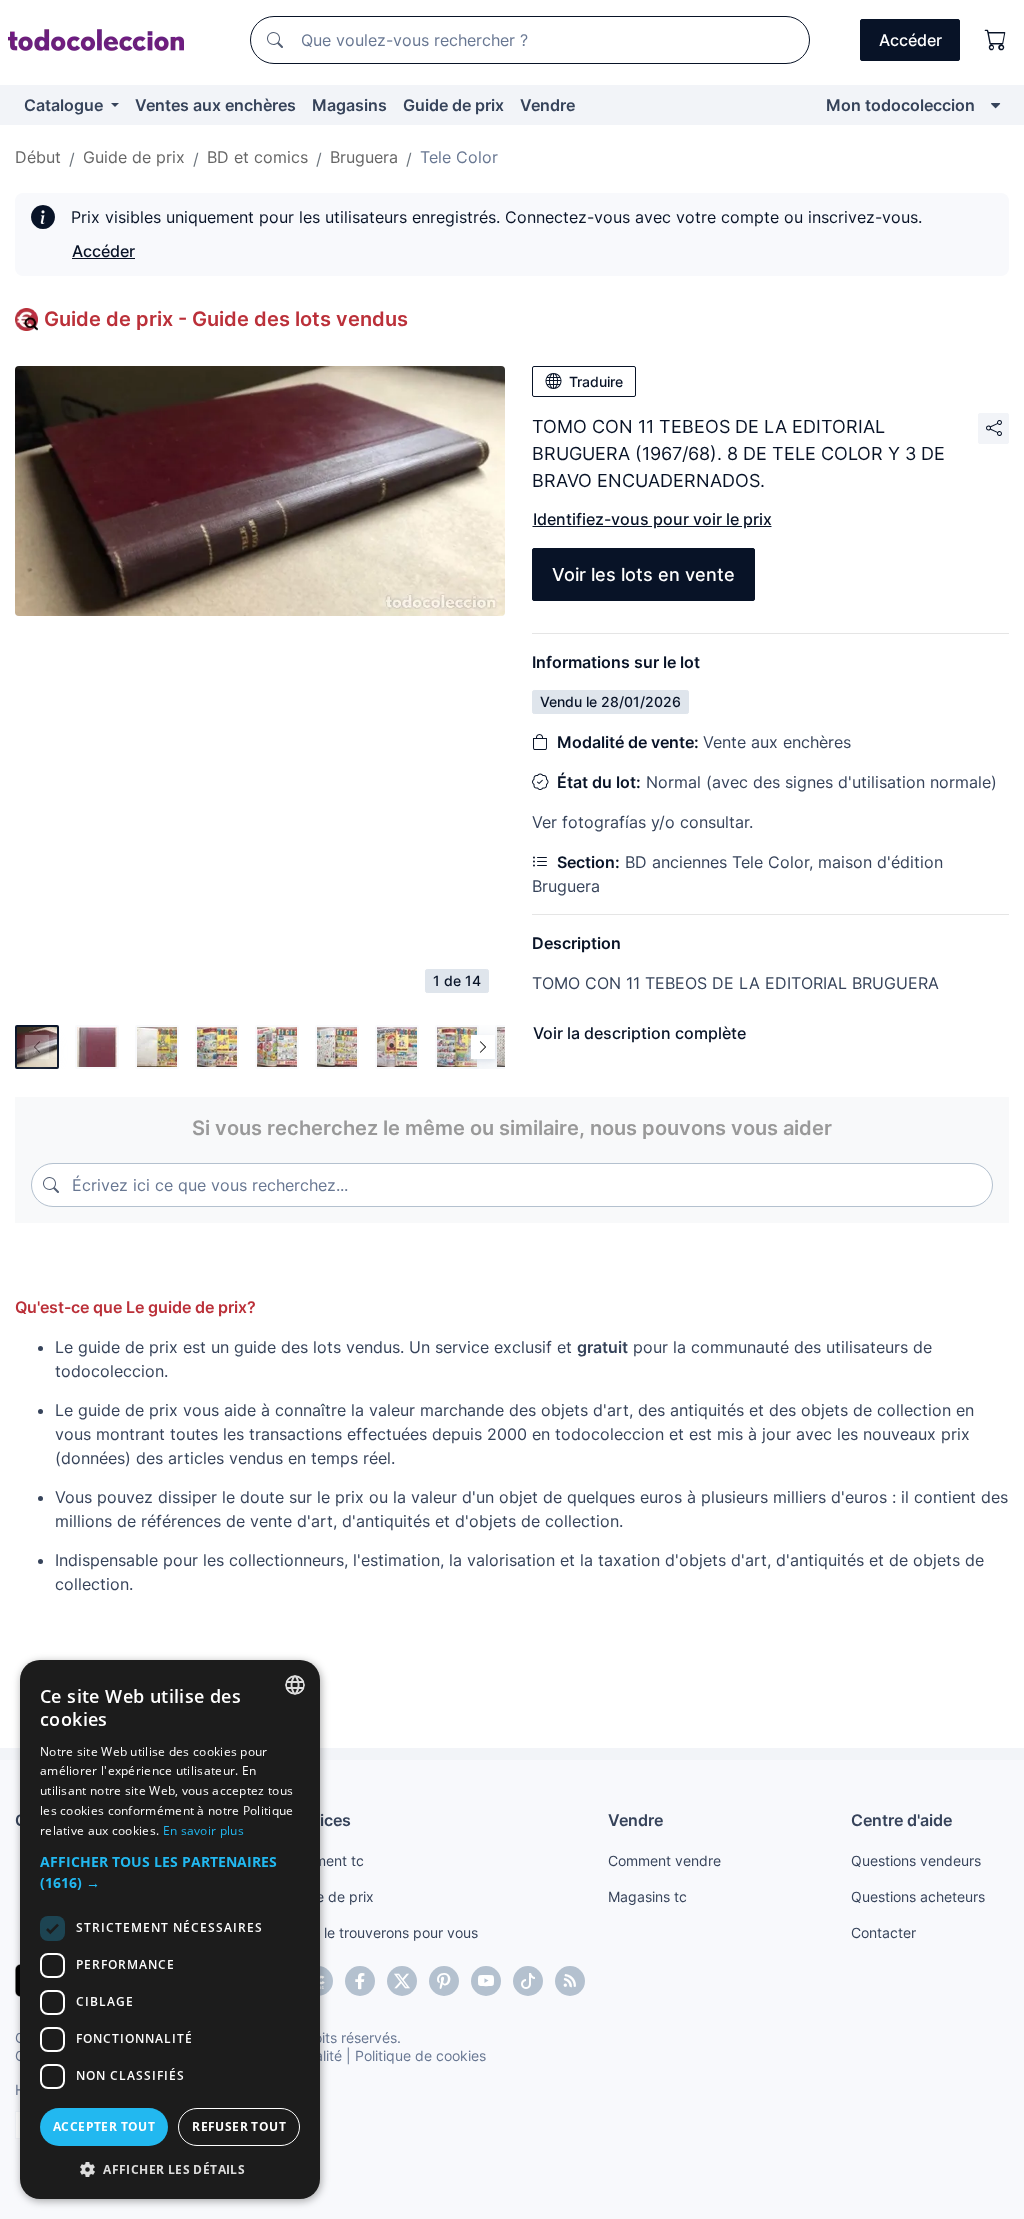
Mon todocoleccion (900, 105)
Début (38, 157)
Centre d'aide (901, 1820)
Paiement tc (325, 1860)
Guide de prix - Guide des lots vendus (226, 319)
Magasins (349, 105)
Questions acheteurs (918, 1896)
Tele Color (459, 157)
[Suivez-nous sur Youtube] (486, 1981)
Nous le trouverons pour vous (382, 1932)
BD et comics (257, 157)
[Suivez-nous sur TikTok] (528, 1981)
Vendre (547, 105)
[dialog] (170, 1929)
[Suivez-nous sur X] (402, 1981)
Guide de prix (453, 105)
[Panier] (996, 40)
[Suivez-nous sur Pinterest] (444, 1981)
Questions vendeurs (916, 1860)
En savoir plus (203, 1830)
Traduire (596, 381)
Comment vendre (664, 1860)
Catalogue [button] (65, 105)
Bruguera (364, 157)
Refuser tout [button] (239, 2126)
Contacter (883, 1932)
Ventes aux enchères (215, 105)
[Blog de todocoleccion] (570, 1981)
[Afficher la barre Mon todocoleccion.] (995, 105)
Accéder (103, 251)
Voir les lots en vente (643, 574)
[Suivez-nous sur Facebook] (360, 1981)
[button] (170, 1872)
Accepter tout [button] (104, 2126)
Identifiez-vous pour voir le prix (652, 519)
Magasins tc (647, 1896)
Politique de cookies (420, 2055)
